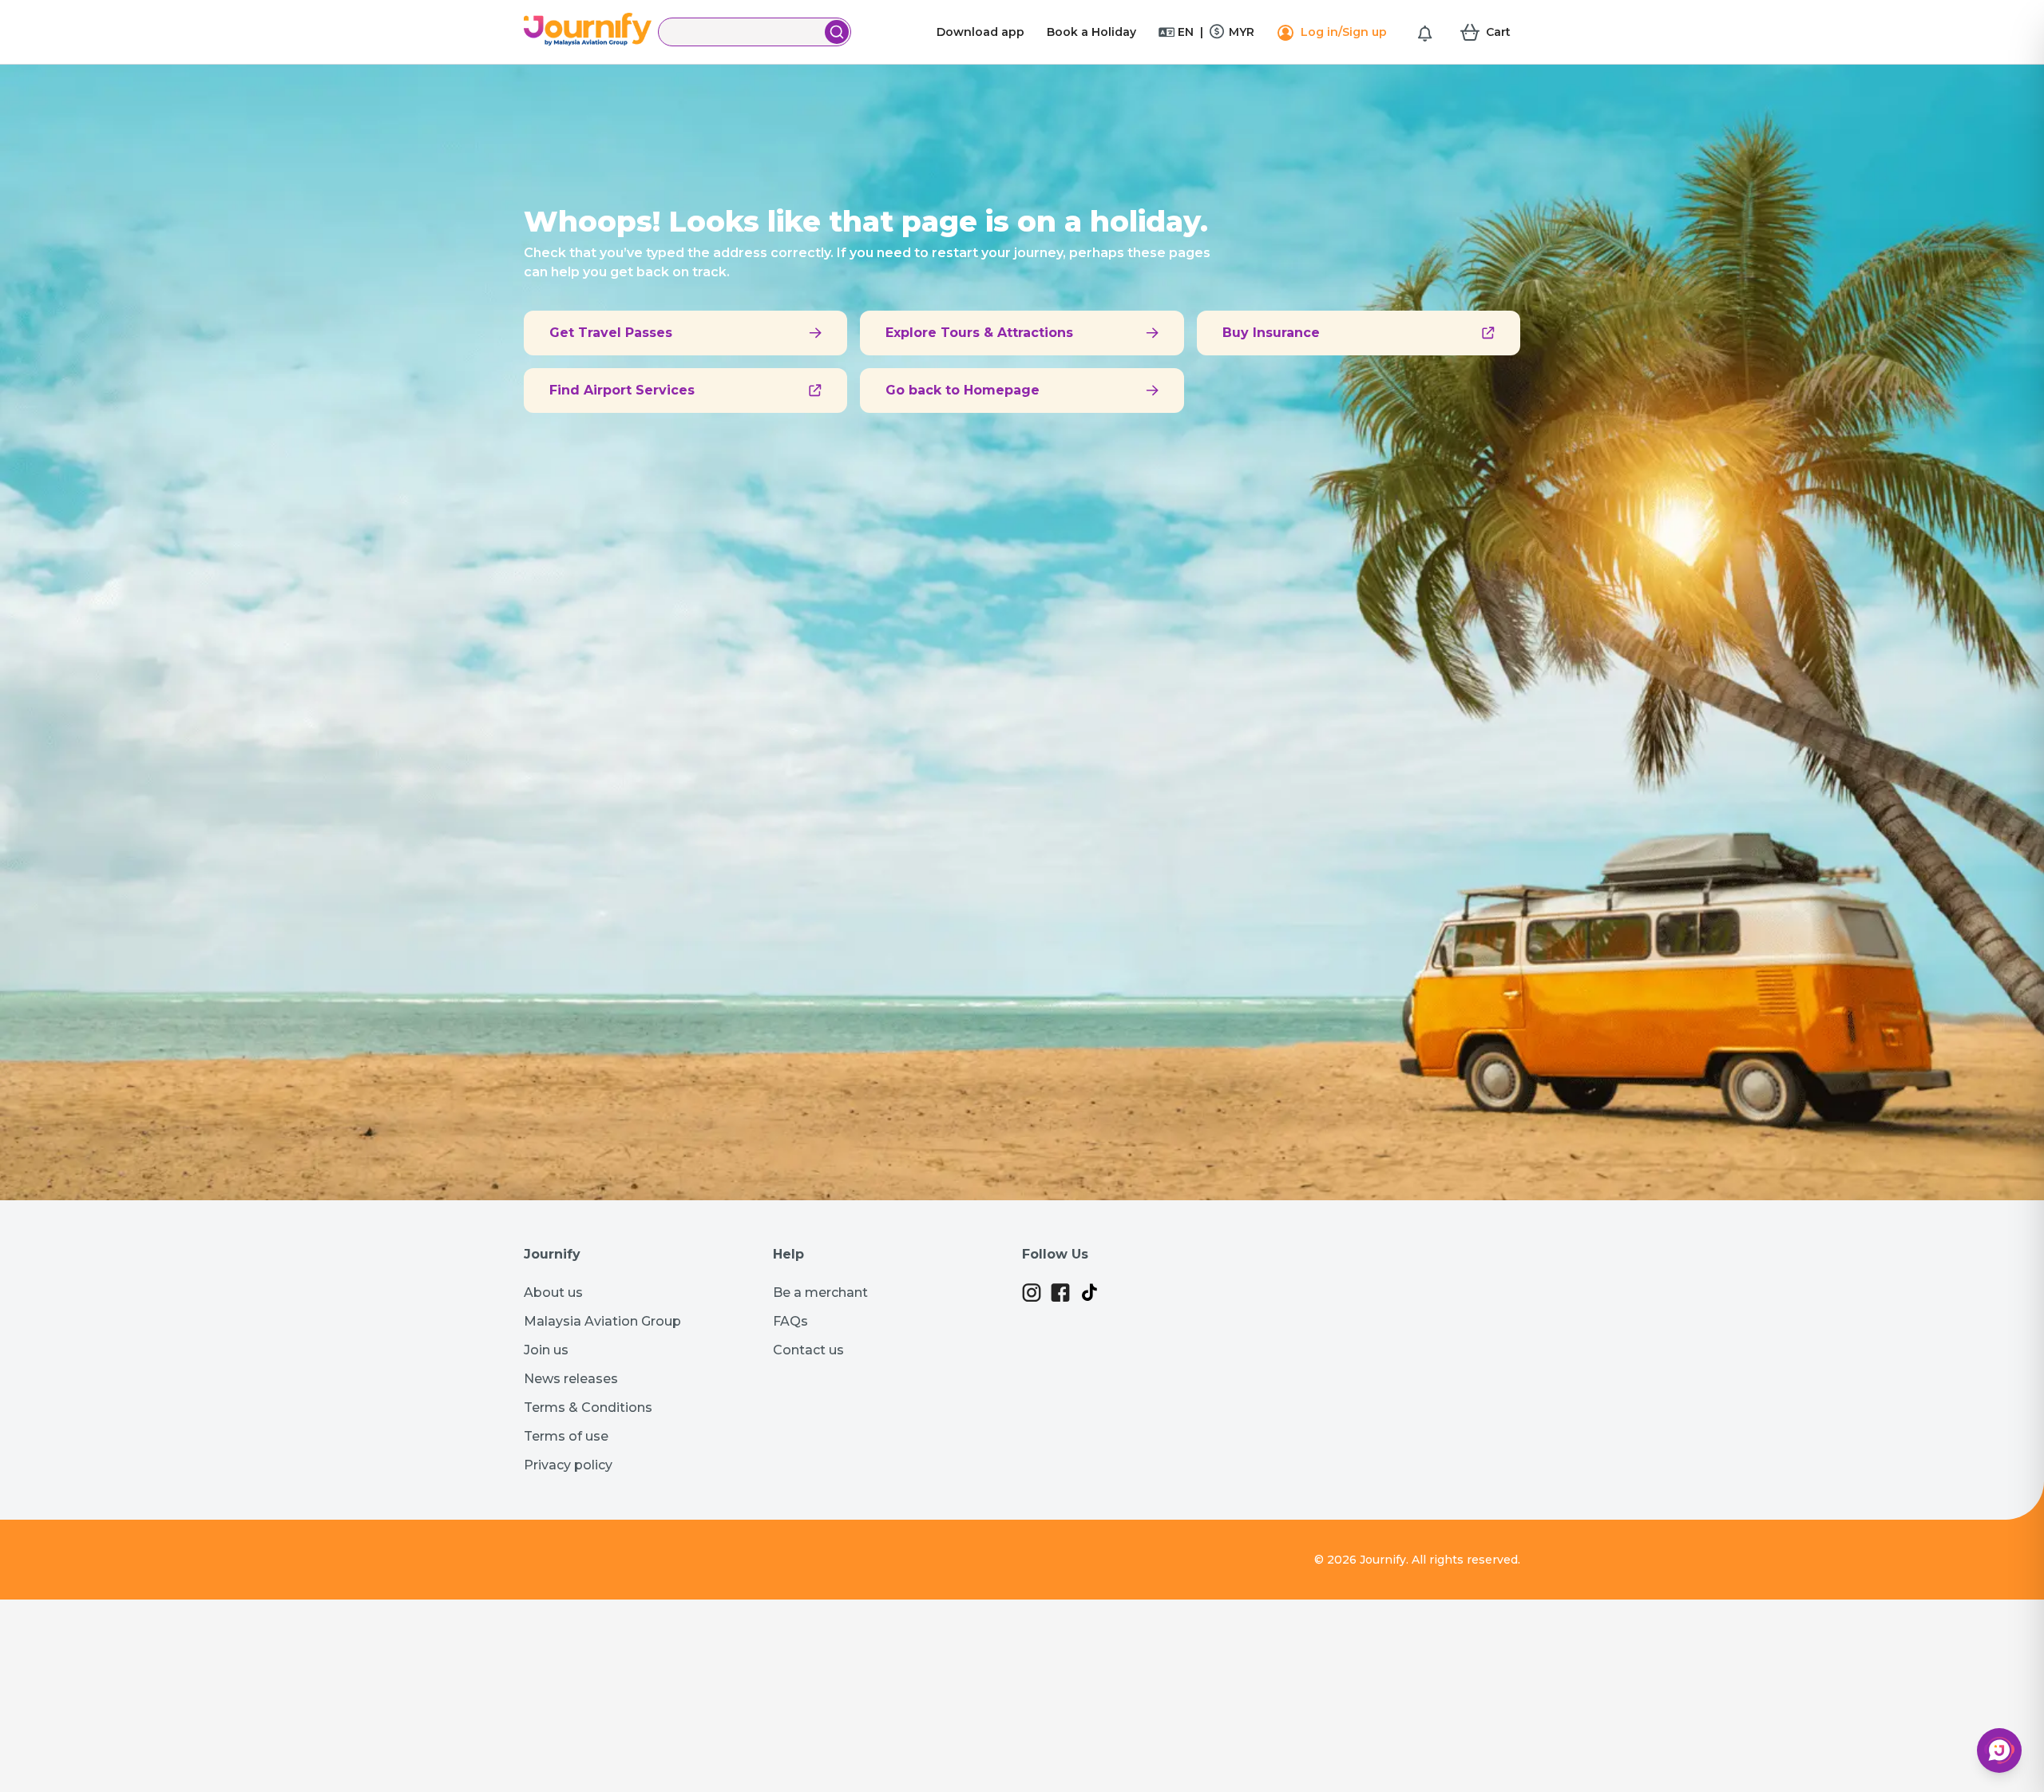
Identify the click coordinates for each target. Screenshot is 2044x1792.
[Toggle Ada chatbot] (1999, 1750)
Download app (980, 32)
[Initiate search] (837, 32)
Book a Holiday (1091, 32)
